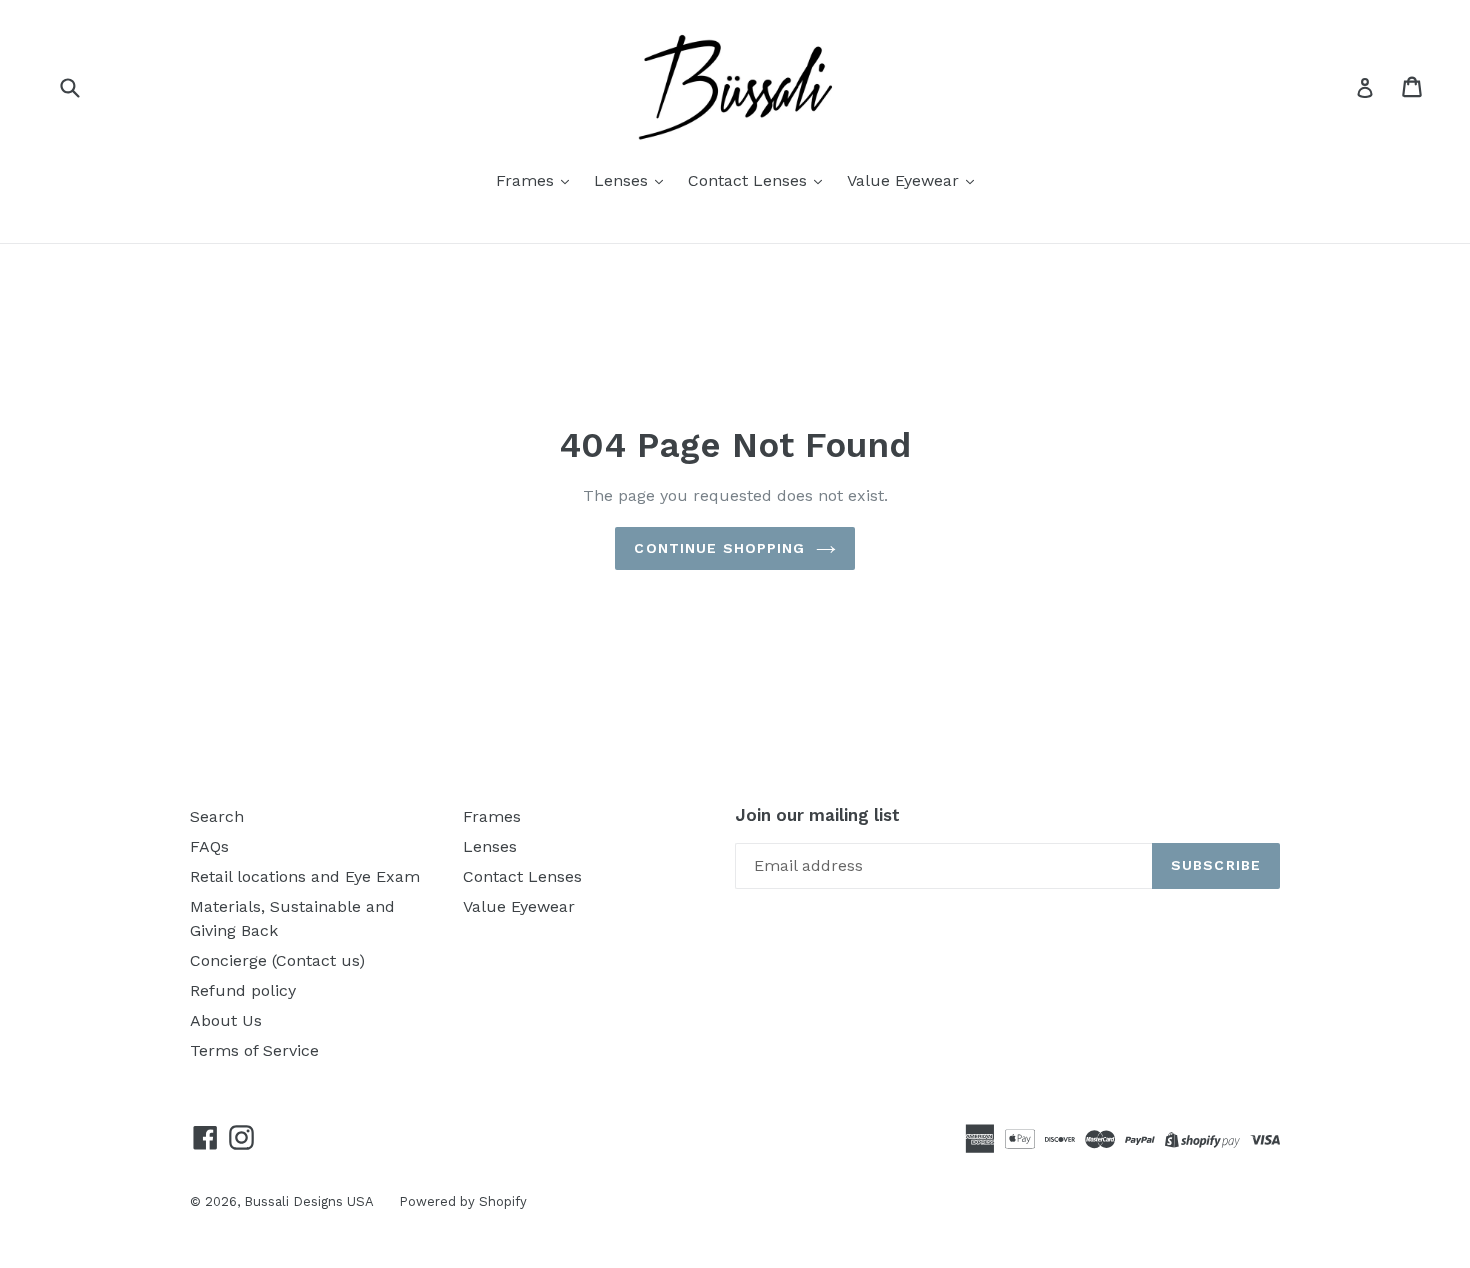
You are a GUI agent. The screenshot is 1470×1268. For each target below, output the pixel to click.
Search (217, 816)
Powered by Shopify (463, 1201)
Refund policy (243, 990)
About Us (226, 1020)
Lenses (623, 180)
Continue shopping (719, 548)
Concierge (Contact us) (277, 960)
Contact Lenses (750, 180)
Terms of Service (254, 1050)
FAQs (209, 846)
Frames (527, 180)
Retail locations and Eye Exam (305, 876)
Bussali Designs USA (309, 1201)
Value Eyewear (905, 180)
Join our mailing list (817, 815)
